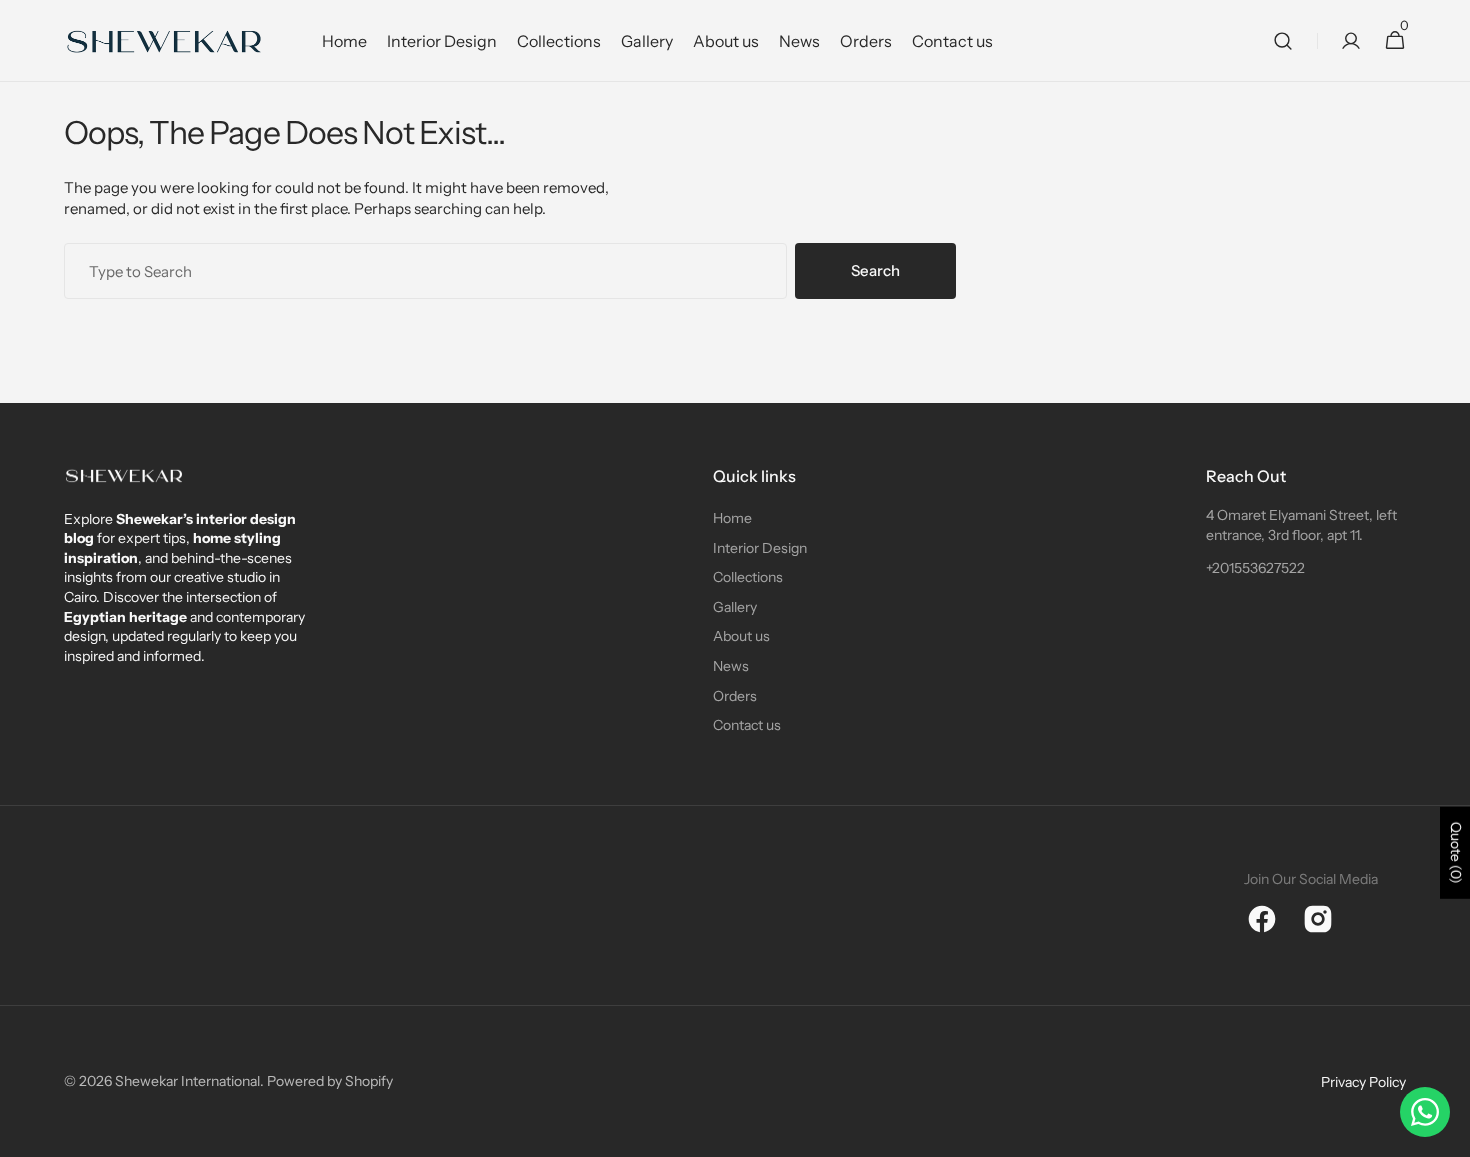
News (731, 666)
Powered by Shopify (330, 1081)
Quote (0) (1456, 853)
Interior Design (760, 548)
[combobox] (425, 271)
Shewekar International (187, 1081)
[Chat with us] (1425, 1112)
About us (741, 636)
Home (732, 518)
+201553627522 (1255, 568)
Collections (748, 577)
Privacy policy (1363, 1082)
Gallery (735, 607)
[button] (1283, 41)
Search (875, 270)
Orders (735, 696)
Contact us (747, 725)
